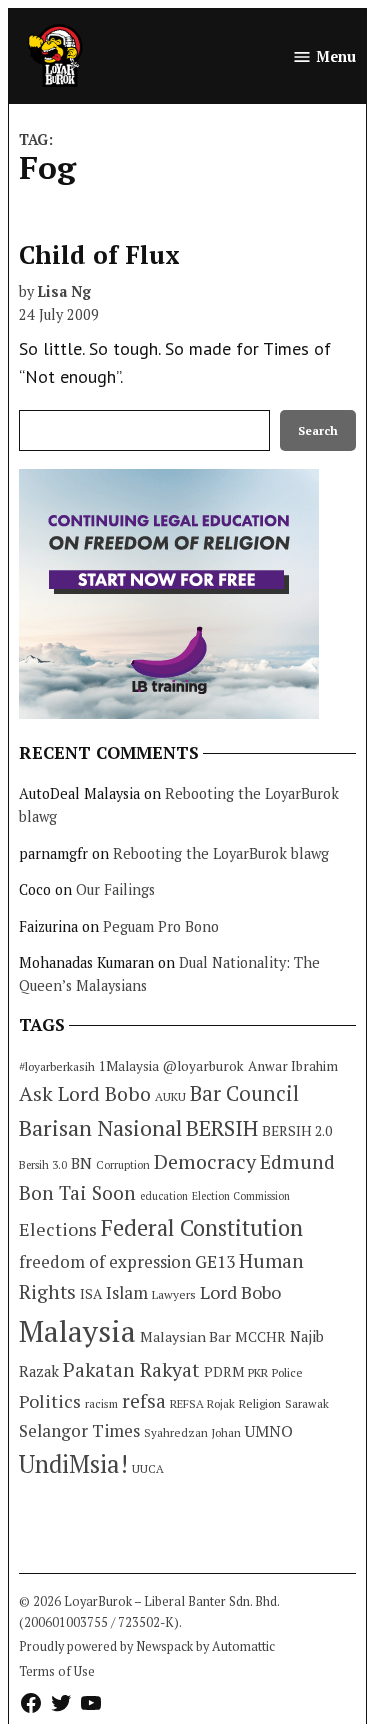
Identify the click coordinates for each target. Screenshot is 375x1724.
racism (101, 1403)
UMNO (269, 1431)
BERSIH (222, 1127)
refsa (144, 1401)
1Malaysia (129, 1066)
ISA (91, 1294)
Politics (50, 1401)
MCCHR (260, 1337)
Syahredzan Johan (192, 1432)
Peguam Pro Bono (161, 926)
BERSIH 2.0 (297, 1130)
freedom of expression (105, 1261)
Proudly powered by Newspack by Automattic (147, 1646)
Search (318, 430)
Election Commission (241, 1196)
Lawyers (174, 1294)
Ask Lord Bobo (85, 1093)
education (164, 1196)
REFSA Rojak (202, 1403)
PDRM (224, 1372)
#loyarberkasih (57, 1066)
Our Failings (115, 889)
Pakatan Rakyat (131, 1370)
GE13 (215, 1261)
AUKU (170, 1096)
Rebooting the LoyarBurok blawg (221, 853)
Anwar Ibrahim (293, 1066)
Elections (58, 1229)
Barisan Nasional (100, 1127)
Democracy (205, 1161)
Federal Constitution (202, 1227)
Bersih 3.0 (43, 1165)
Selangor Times (79, 1430)
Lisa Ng (64, 291)
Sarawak (307, 1403)
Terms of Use (57, 1671)
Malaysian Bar (185, 1336)
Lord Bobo (240, 1292)
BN (81, 1163)
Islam (127, 1292)
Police (287, 1372)
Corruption (123, 1165)
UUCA (148, 1468)
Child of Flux (99, 254)
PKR (258, 1372)
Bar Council (244, 1093)
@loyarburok (203, 1066)
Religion (260, 1403)
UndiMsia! (73, 1464)
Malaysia (77, 1331)
